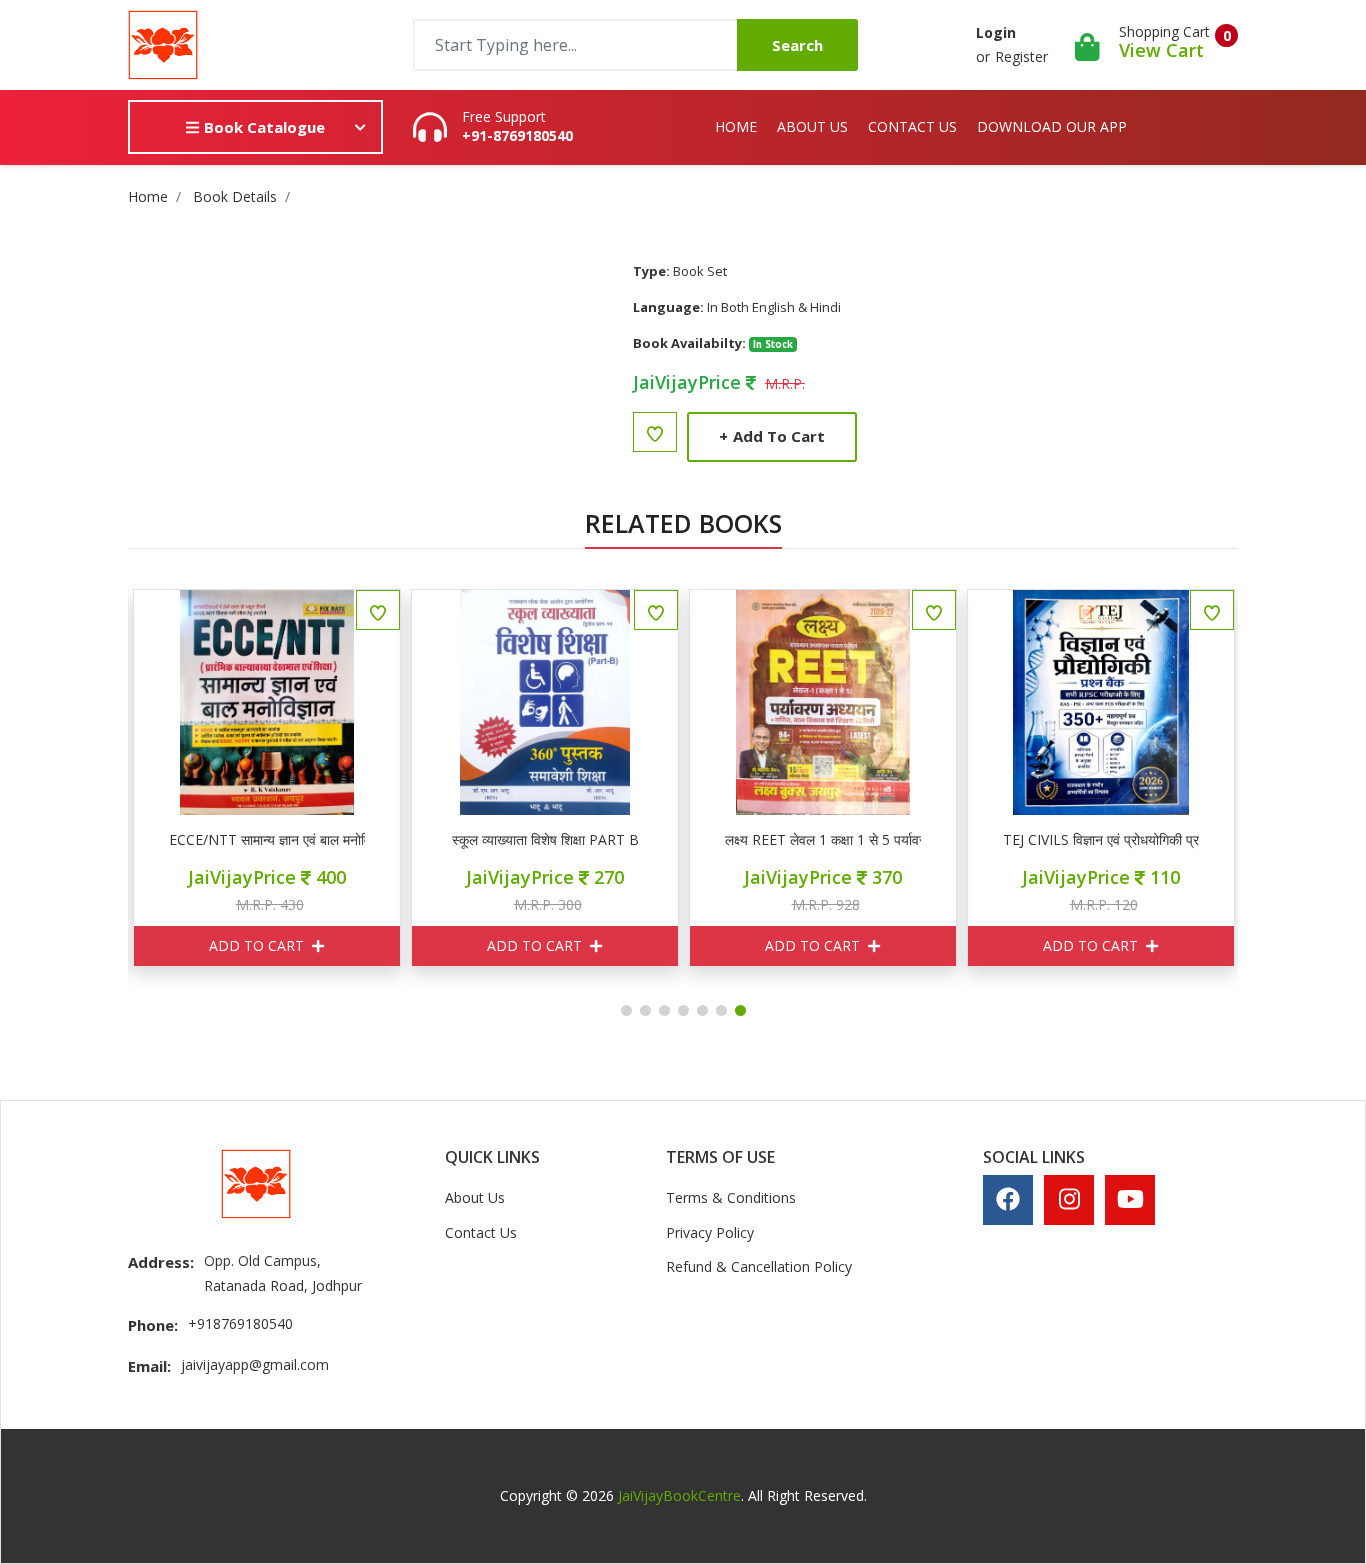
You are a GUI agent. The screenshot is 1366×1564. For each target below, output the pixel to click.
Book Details (235, 196)
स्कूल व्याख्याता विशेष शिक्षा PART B (545, 840)
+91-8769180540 (517, 136)
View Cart (1161, 50)
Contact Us (912, 126)
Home (736, 126)
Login (996, 32)
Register (1021, 56)
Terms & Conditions (731, 1197)
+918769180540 (240, 1323)
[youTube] (1130, 1199)
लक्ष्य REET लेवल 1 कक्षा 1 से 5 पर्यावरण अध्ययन (823, 840)
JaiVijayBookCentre (679, 1495)
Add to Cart (772, 436)
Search (797, 45)
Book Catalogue (262, 127)
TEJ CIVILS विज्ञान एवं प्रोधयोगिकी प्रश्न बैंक (1101, 840)
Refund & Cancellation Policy (759, 1266)
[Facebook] (1008, 1199)
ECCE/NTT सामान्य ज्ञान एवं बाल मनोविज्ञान (267, 840)
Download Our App (1052, 126)
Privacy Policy (710, 1232)
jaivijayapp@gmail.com (255, 1364)
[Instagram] (1069, 1199)
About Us (812, 126)
